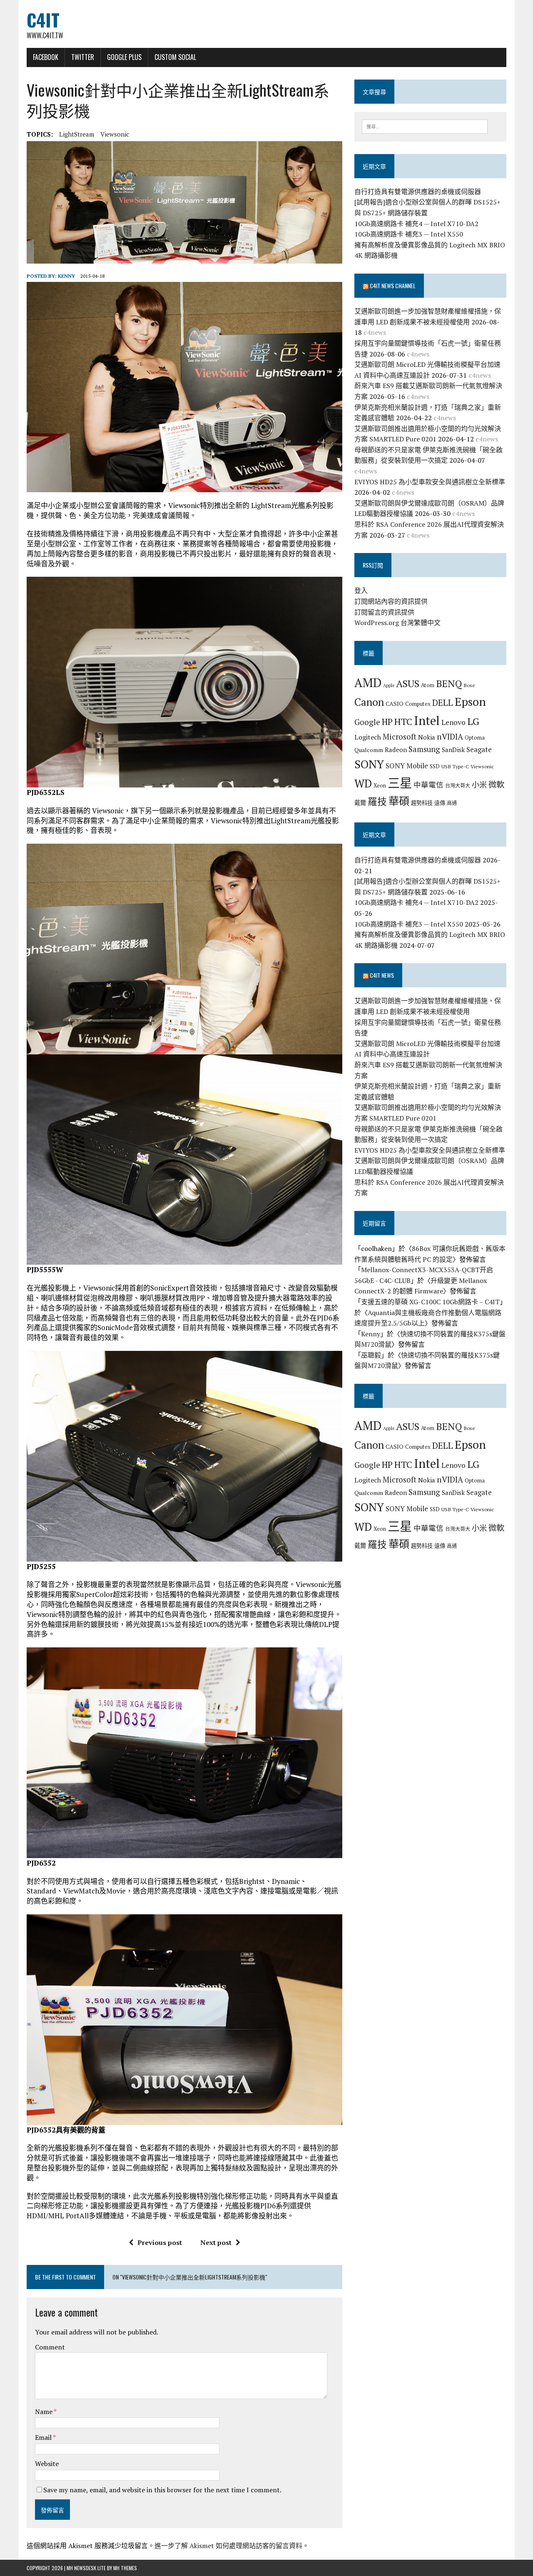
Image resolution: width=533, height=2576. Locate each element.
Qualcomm (369, 750)
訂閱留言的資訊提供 (384, 612)
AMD (368, 683)
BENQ (449, 684)
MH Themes (125, 2568)
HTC (403, 721)
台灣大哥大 (458, 785)
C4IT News (382, 975)
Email (44, 2437)
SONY (369, 764)
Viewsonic (115, 134)
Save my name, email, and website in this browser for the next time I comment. (162, 2490)
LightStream (77, 134)
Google (367, 722)
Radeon (396, 750)
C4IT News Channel (393, 285)
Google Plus (124, 57)
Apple (389, 685)
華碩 (399, 801)
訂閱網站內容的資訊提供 (391, 601)
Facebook (46, 57)
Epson (470, 701)
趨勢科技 (422, 803)
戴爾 (360, 803)
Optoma (475, 737)
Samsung (424, 749)
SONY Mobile (407, 766)
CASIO (395, 704)
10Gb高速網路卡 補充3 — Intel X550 (409, 234)
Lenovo (453, 722)
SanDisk (453, 750)
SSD (435, 766)
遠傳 (440, 803)
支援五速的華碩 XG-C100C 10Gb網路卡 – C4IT (430, 1302)
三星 (400, 783)
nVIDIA (450, 736)
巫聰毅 (371, 1355)
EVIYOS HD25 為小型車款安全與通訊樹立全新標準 (430, 482)
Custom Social (175, 57)
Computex (418, 704)
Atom (428, 685)
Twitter (83, 57)
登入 (361, 590)
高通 (452, 803)
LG (473, 721)
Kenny (66, 276)
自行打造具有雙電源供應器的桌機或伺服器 (418, 192)
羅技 (377, 801)
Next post (216, 2242)
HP (387, 722)
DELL (443, 703)
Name (44, 2412)
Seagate (479, 749)
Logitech (368, 737)
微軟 (496, 785)
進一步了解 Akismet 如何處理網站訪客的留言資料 (228, 2546)
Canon (369, 702)
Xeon (380, 785)
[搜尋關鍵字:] (425, 126)
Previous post (160, 2242)
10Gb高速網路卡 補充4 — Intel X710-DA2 (416, 224)
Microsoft (400, 737)
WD (363, 783)
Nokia (427, 737)
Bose (469, 685)
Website (47, 2464)
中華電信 (428, 785)
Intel (427, 720)
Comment (50, 2347)
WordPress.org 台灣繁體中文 (397, 623)
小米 (479, 785)
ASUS (408, 683)
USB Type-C (455, 766)
